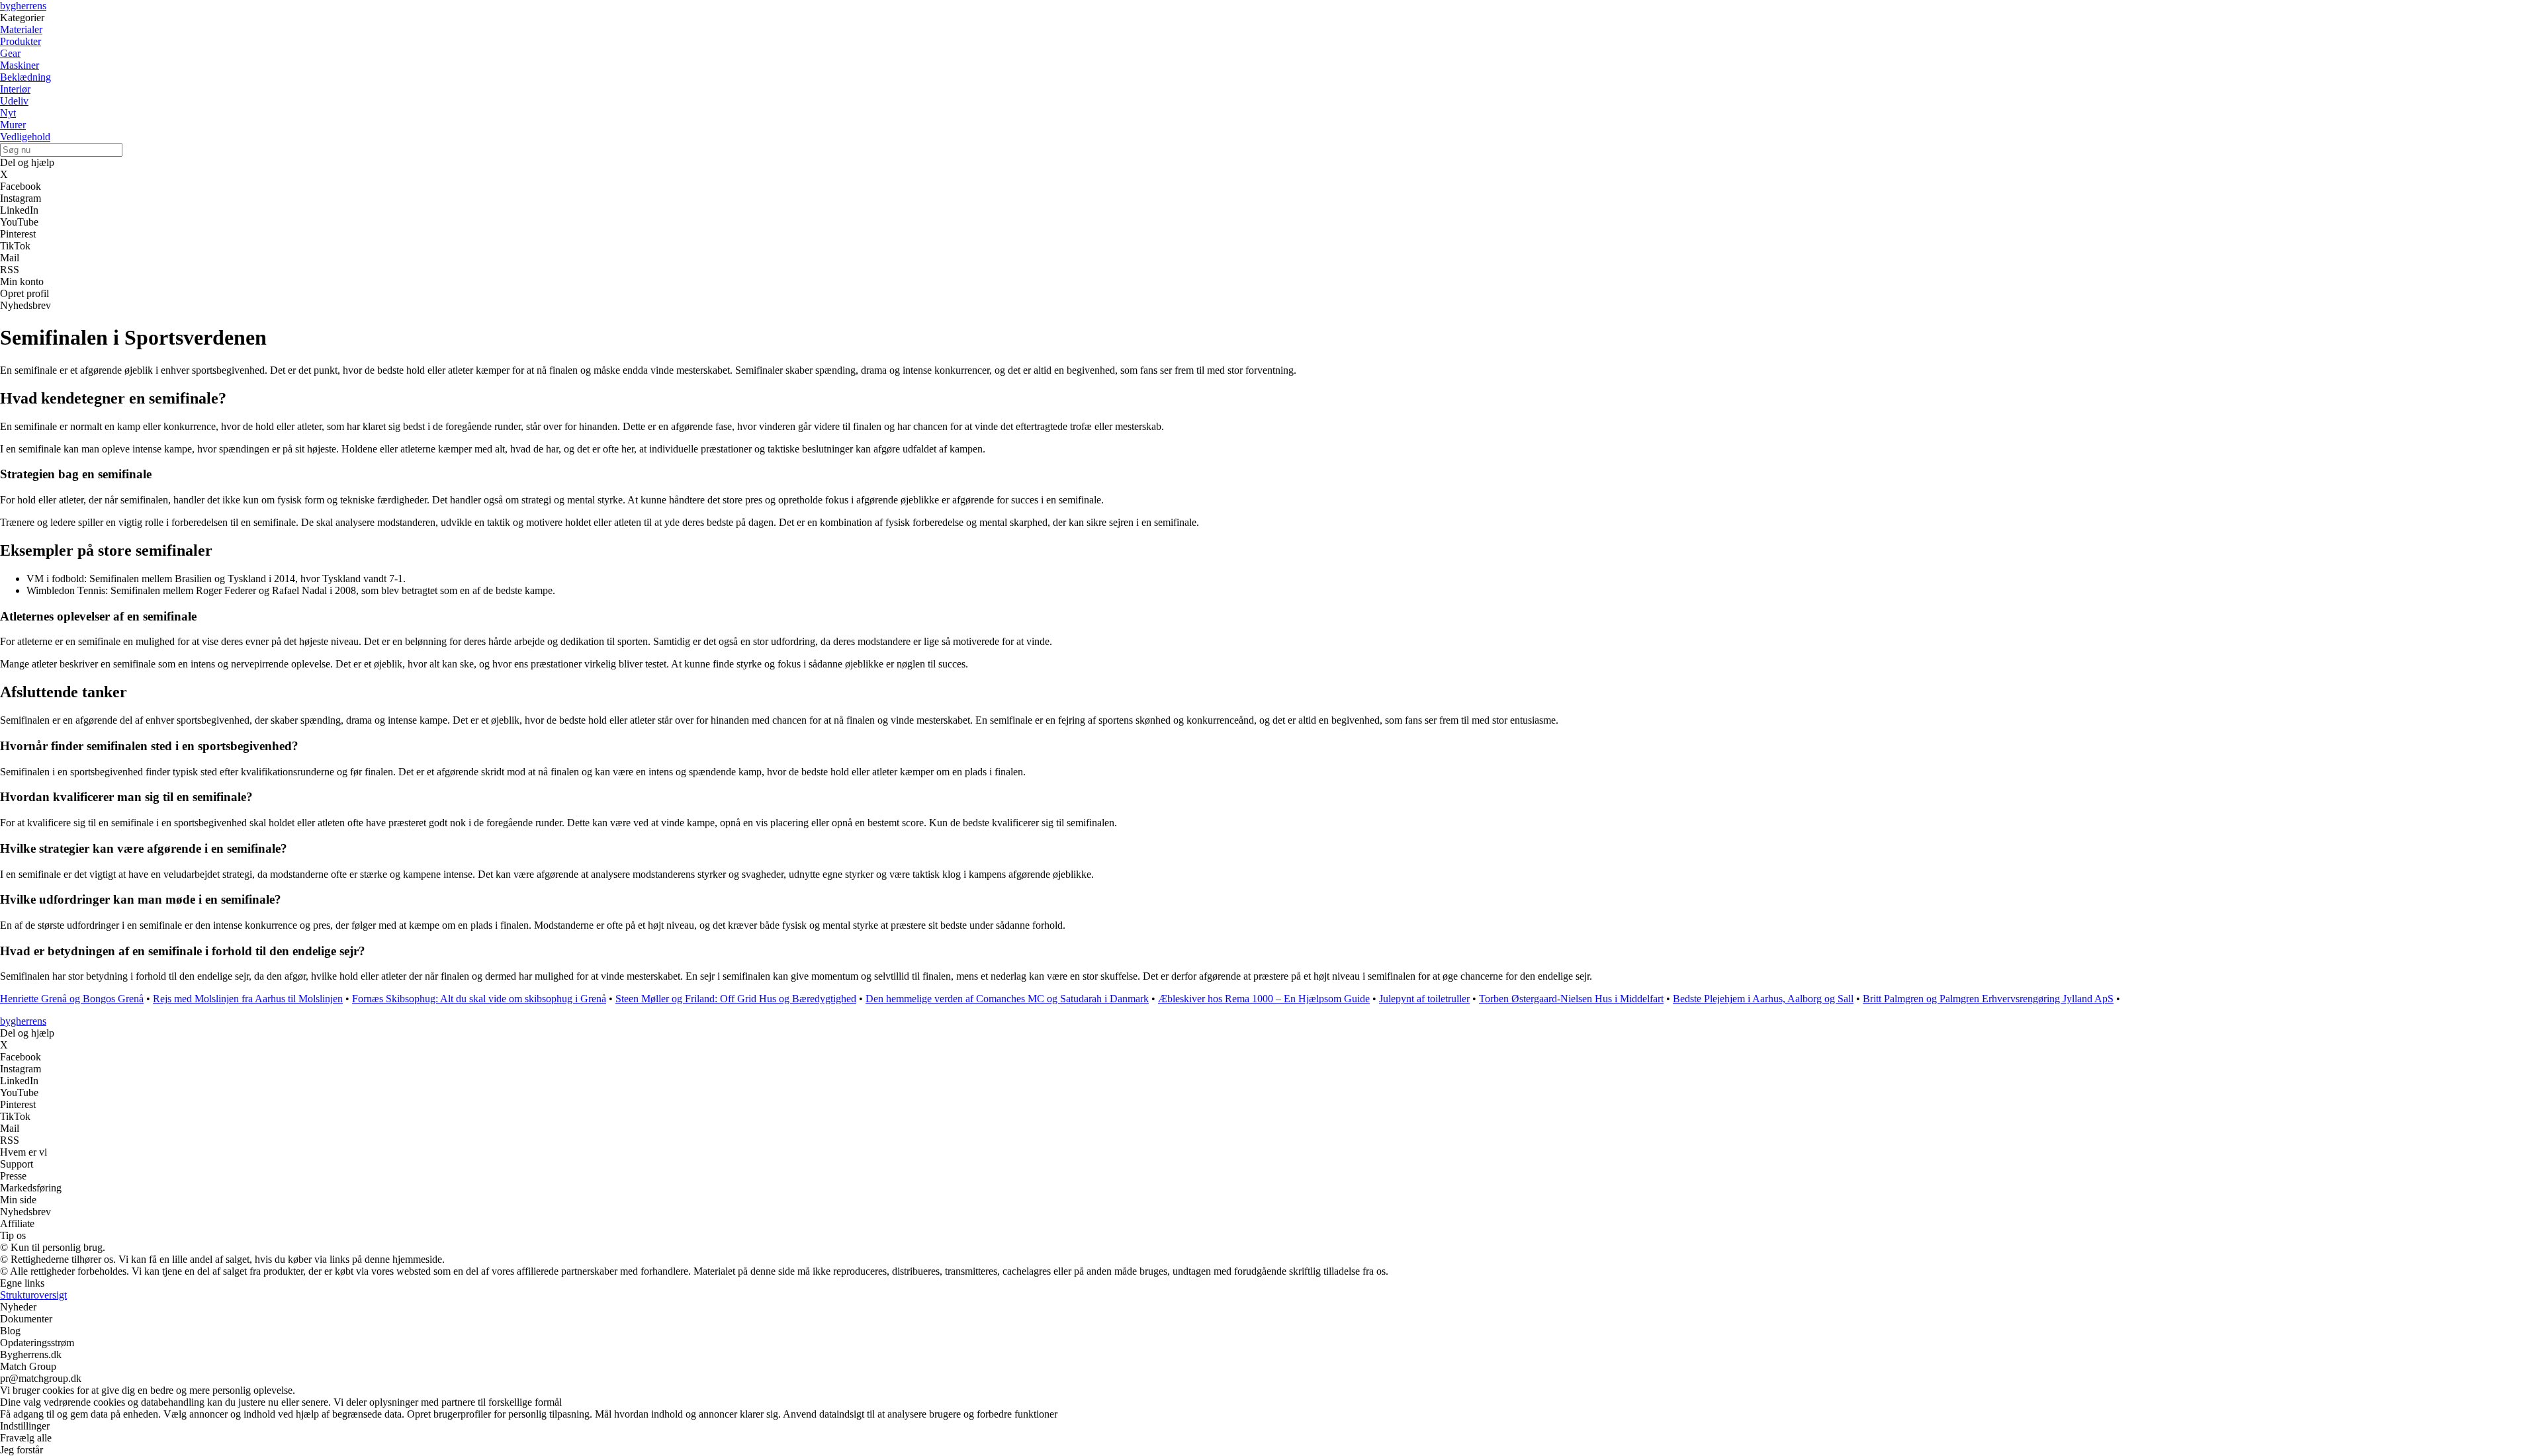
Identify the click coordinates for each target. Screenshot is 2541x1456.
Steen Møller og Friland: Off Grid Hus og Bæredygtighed (736, 999)
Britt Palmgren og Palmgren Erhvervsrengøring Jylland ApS (1988, 999)
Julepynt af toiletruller (1424, 999)
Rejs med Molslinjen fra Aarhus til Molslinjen (248, 999)
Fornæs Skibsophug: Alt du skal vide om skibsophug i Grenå (479, 999)
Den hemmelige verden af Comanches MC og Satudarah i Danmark (1007, 999)
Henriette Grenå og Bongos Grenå (72, 999)
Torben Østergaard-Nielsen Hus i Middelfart (1571, 999)
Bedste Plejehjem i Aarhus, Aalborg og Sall (1763, 999)
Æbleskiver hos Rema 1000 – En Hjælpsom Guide (1264, 999)
